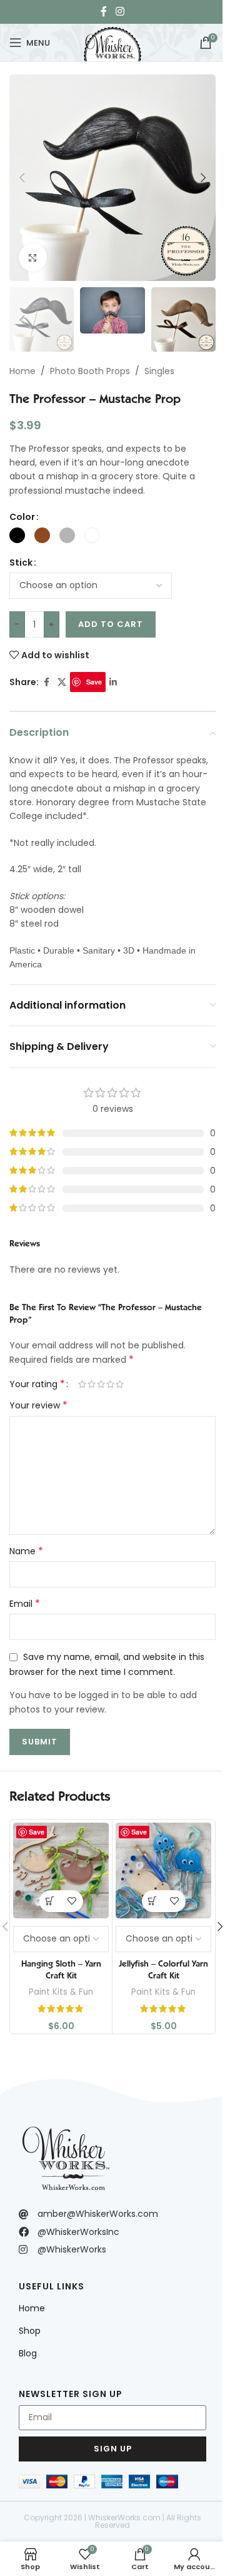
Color (22, 517)
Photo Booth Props (90, 371)
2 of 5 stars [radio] (92, 1384)
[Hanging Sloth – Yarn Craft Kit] (61, 1871)
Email (25, 1604)
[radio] (17, 535)
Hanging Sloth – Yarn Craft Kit (61, 1970)
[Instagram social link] (120, 12)
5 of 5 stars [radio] (120, 1384)
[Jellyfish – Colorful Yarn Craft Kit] (163, 1871)
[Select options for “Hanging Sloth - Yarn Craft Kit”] (50, 1901)
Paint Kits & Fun (61, 1992)
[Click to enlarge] (33, 257)
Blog (28, 2353)
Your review (38, 1405)
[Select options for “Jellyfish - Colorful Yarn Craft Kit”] (153, 1901)
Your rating (37, 1384)
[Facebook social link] (104, 12)
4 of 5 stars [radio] (110, 1384)
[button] (22, 178)
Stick (21, 563)
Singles (159, 371)
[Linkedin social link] (113, 682)
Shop (30, 2331)
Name (26, 1551)
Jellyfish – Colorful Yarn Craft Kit (163, 1970)
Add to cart (111, 624)
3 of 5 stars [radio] (101, 1384)
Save (94, 682)
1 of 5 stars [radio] (82, 1384)
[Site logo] (112, 41)
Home (22, 371)
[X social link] (62, 682)
